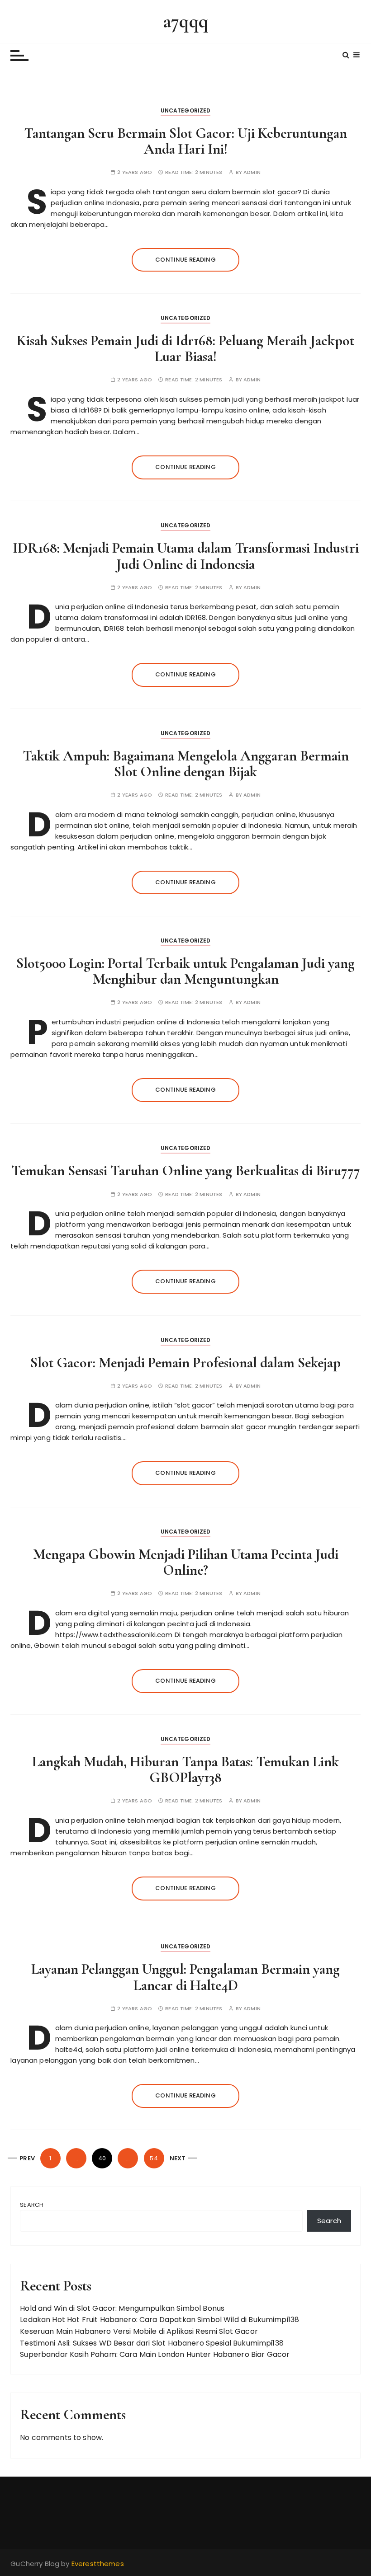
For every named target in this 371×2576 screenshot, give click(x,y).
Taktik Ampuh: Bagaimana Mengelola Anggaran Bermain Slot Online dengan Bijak (186, 764)
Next (178, 2158)
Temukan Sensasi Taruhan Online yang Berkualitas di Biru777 (186, 1171)
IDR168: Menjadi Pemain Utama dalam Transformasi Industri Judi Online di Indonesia (186, 556)
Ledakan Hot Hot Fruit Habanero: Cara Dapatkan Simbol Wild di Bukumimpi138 (159, 2320)
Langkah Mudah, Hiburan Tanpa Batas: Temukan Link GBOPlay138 (185, 1769)
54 (154, 2158)
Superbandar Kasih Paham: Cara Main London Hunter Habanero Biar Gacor (155, 2354)
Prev (27, 2158)
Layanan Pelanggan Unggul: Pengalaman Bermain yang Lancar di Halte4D (185, 1977)
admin (252, 172)
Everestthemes (98, 2564)
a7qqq (185, 21)
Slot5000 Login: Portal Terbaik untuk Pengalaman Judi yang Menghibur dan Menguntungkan (185, 971)
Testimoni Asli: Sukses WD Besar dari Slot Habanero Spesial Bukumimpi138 (152, 2343)
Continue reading (185, 260)
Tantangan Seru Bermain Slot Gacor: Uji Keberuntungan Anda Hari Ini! (185, 141)
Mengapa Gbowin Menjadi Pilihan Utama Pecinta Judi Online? (186, 1562)
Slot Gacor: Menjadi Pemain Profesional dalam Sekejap (185, 1363)
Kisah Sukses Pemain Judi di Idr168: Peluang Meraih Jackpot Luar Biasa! (185, 348)
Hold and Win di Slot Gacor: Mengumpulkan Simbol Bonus (122, 2308)
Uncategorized (186, 110)
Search (32, 2205)
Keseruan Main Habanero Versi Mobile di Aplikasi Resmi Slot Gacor (139, 2331)
